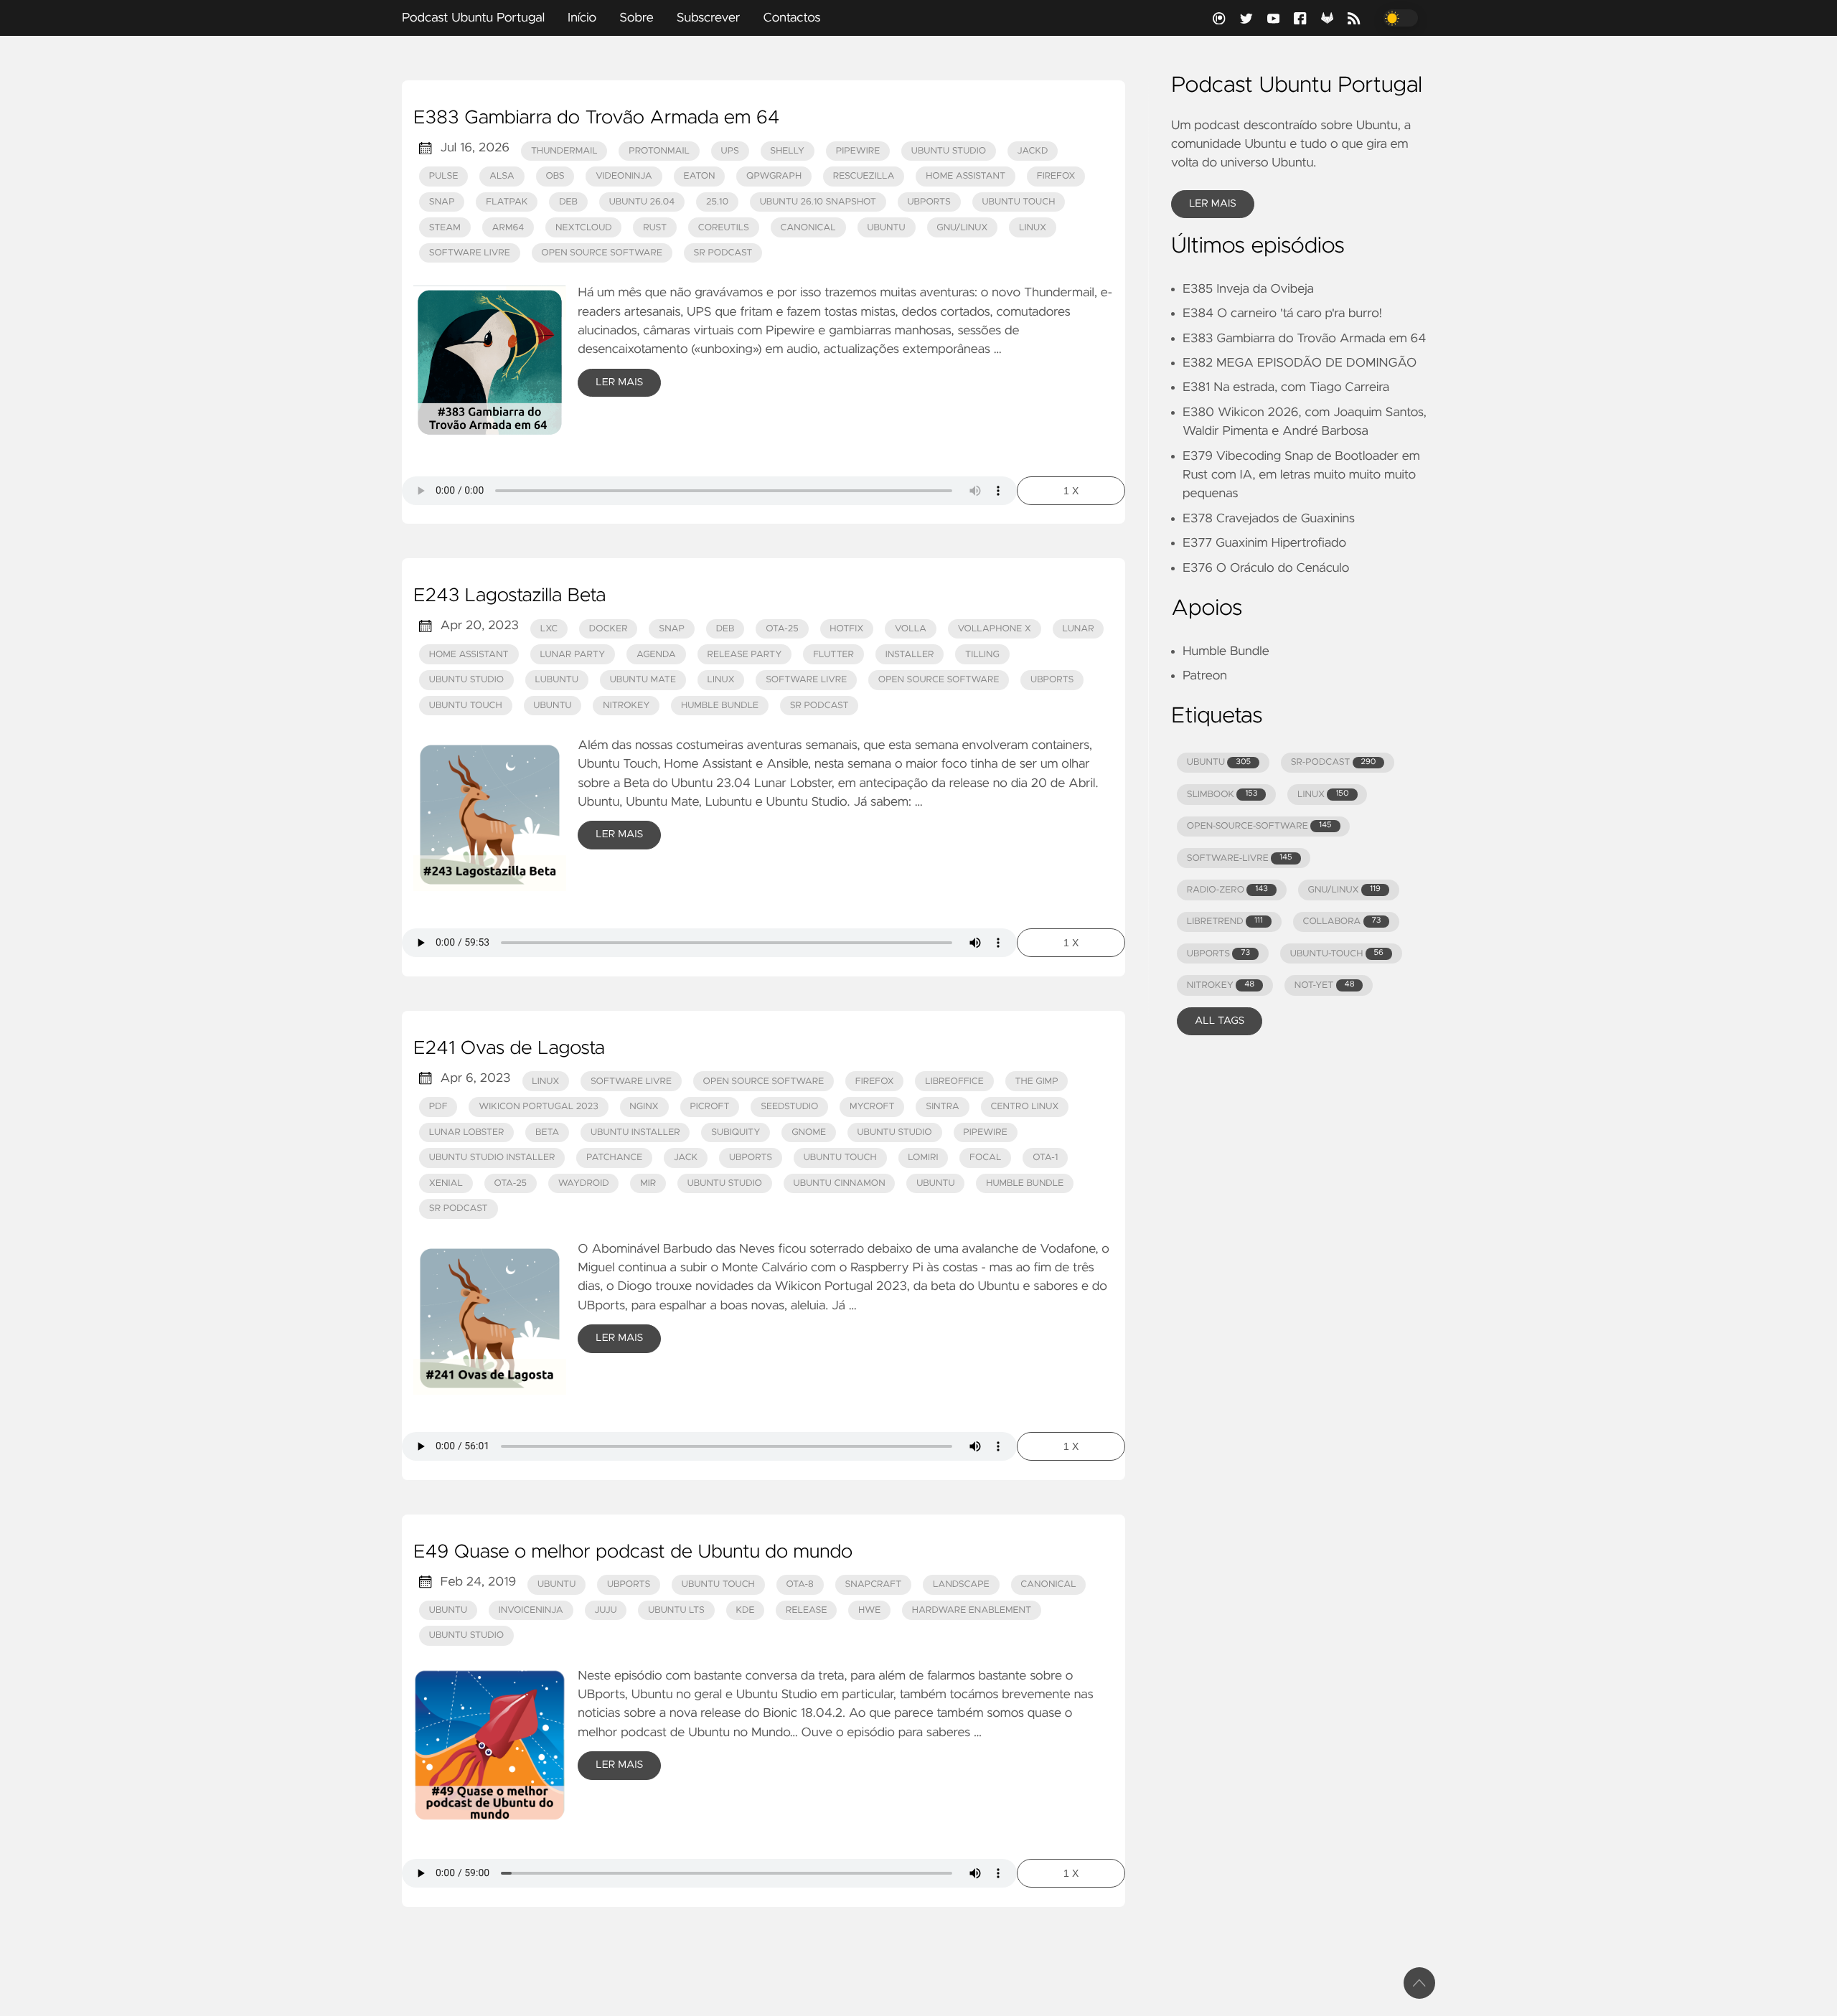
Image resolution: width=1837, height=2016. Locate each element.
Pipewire (858, 151)
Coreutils (724, 228)
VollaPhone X (995, 629)
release (806, 1610)
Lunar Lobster (467, 1132)
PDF (438, 1107)
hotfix (846, 629)
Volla (911, 629)
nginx (644, 1107)
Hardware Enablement (972, 1610)
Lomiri (923, 1158)
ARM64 (508, 228)
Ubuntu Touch (1018, 202)
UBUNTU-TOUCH (1337, 954)
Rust (655, 228)
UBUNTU (1219, 762)
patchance (614, 1158)
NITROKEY (1221, 985)
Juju (605, 1610)
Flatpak (507, 202)
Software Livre (470, 253)
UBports (1052, 680)
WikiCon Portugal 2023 (539, 1107)
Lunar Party (572, 655)
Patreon (1205, 676)
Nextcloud (584, 228)
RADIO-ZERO (1227, 890)
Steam (445, 228)
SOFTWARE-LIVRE (1240, 858)
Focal (986, 1158)
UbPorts (929, 202)
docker (609, 629)
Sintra (943, 1107)
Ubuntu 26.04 (642, 202)
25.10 (717, 202)
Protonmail (659, 151)
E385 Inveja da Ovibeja (1248, 289)
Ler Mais (619, 382)
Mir (648, 1183)
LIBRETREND (1225, 922)
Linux (1033, 228)
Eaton (699, 176)
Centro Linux (1024, 1107)
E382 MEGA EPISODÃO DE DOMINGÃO (1300, 363)
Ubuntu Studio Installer (492, 1158)
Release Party (744, 655)
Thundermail (564, 151)
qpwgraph (774, 176)
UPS (730, 151)
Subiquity (736, 1132)
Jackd (1033, 151)
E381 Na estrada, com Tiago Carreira (1286, 387)
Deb (568, 202)
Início (582, 18)
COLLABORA (1342, 922)
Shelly (787, 151)
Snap (442, 202)
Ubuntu (886, 228)
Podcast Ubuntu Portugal (473, 18)
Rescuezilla (864, 176)
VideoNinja (624, 176)
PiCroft (709, 1107)
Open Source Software (602, 253)
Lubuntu (557, 680)
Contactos (791, 18)
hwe (869, 1610)
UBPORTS (1218, 954)
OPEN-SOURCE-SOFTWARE (1259, 826)
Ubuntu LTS (676, 1610)
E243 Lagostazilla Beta (509, 596)
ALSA (502, 176)
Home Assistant (966, 176)
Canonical (808, 228)
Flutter (833, 655)
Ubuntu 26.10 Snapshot (818, 202)
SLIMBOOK (1222, 795)
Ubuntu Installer (635, 1132)
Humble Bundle (720, 706)
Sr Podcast (723, 253)
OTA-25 (782, 629)
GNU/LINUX (1344, 890)
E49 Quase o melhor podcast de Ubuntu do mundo (633, 1553)
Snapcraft (873, 1584)
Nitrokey (626, 706)
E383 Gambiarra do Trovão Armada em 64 (597, 118)
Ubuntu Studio (949, 151)
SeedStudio (789, 1107)
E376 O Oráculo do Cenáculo (1266, 568)
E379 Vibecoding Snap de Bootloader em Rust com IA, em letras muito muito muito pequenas (1301, 475)
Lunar (1079, 629)
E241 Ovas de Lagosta (509, 1049)
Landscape (961, 1584)
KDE (745, 1610)
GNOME (809, 1132)
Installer (910, 655)
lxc (549, 629)
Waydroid (584, 1183)
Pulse (444, 176)
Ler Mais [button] (1213, 204)
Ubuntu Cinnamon (840, 1183)
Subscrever (709, 18)
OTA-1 (1045, 1158)
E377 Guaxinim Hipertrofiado (1264, 543)
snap (672, 629)
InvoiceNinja (531, 1610)
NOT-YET (1325, 985)
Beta (547, 1132)
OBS (555, 176)
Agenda (656, 655)
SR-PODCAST (1334, 762)
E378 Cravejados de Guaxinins (1269, 519)
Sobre (636, 18)
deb (725, 629)
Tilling (982, 655)
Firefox (1056, 176)
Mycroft (872, 1107)
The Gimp (1036, 1082)
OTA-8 (799, 1584)
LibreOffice (954, 1082)
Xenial (446, 1183)
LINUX (1323, 795)
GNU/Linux (962, 228)
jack (686, 1158)
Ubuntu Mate (643, 680)
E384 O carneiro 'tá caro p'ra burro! (1282, 314)
